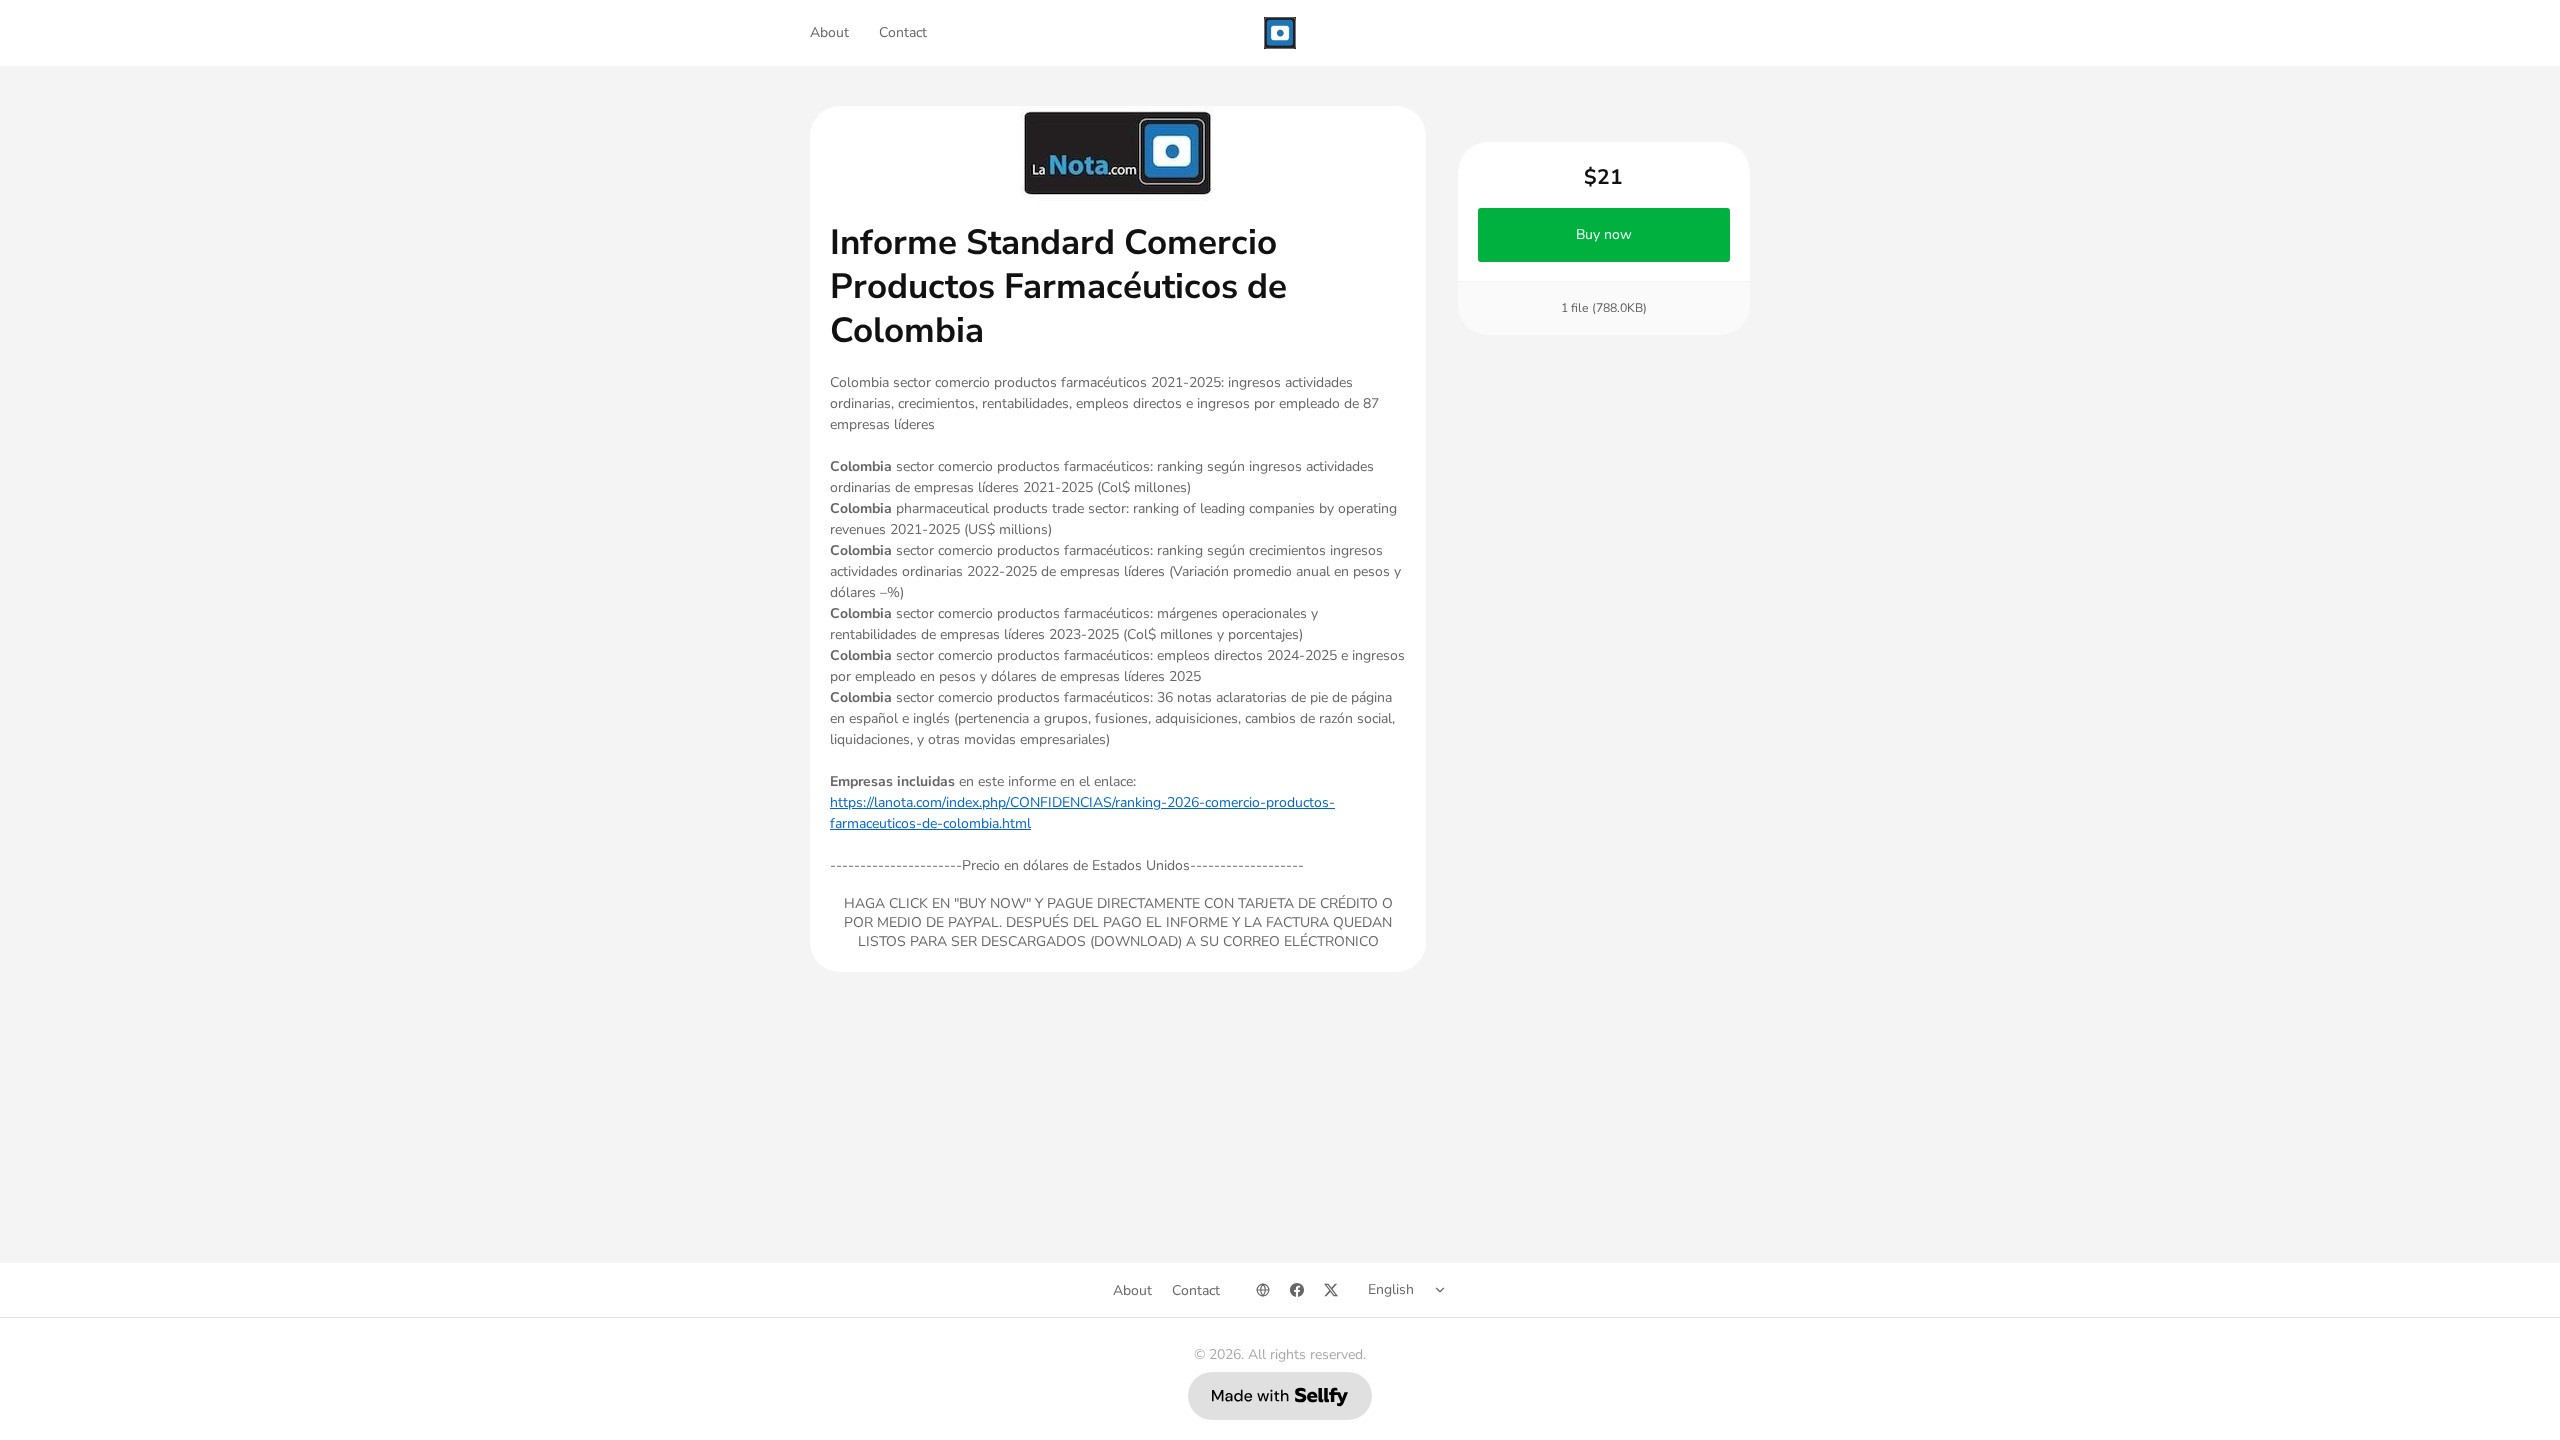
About (829, 32)
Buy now (1604, 234)
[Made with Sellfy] (1280, 1396)
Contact (903, 32)
